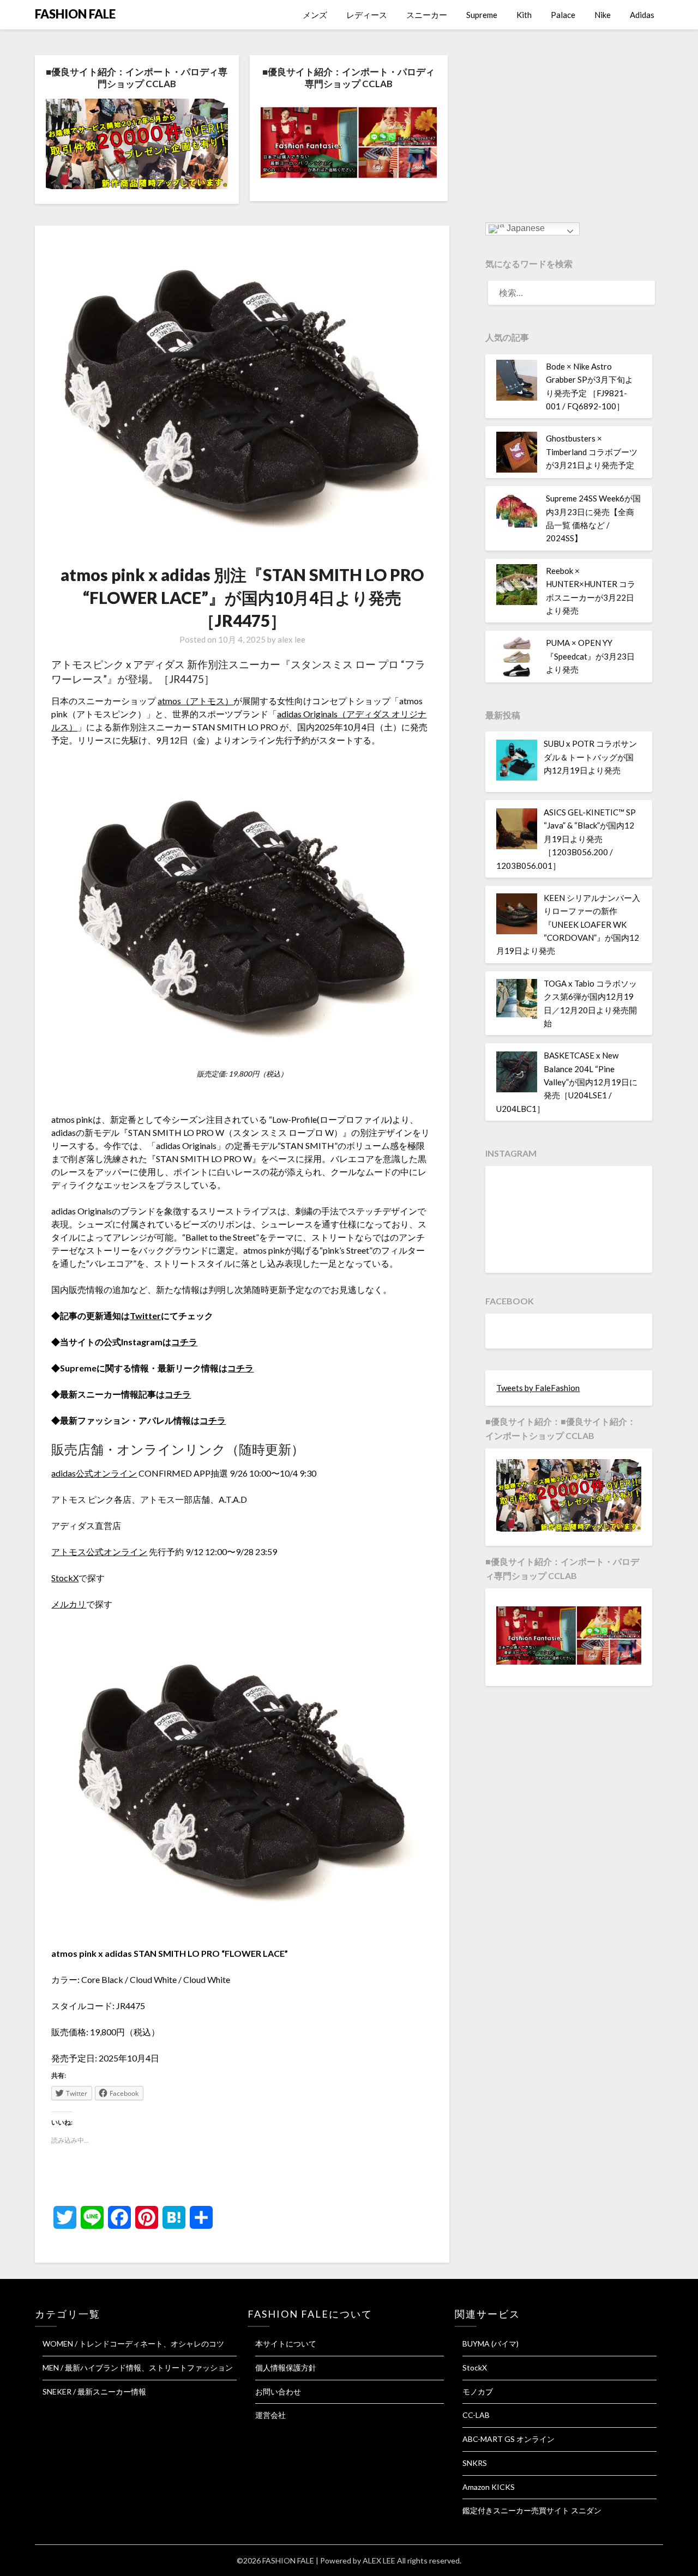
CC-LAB (476, 2415)
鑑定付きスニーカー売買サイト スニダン (532, 2510)
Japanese (525, 229)
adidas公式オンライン (94, 1473)
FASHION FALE (75, 14)
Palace (563, 15)
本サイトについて (286, 2344)
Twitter (145, 1316)
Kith (524, 15)
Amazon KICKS (489, 2487)
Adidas (642, 15)
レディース (367, 15)
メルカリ (69, 1604)
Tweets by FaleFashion (538, 1388)
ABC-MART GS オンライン (509, 2439)
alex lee (291, 639)
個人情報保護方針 (286, 2368)
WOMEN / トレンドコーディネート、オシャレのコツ (133, 2344)
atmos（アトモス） (195, 701)
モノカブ (478, 2391)
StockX (65, 1578)
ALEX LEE (379, 2560)
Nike (603, 15)
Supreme (482, 15)
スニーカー (427, 15)
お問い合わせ (278, 2391)
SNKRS (475, 2463)
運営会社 (270, 2415)
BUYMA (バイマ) (491, 2344)
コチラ (184, 1342)
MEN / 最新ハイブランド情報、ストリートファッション (138, 2368)
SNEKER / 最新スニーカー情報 (94, 2391)
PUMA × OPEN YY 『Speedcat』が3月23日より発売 (590, 656)
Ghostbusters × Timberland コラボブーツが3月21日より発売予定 (592, 452)
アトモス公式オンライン (99, 1552)
